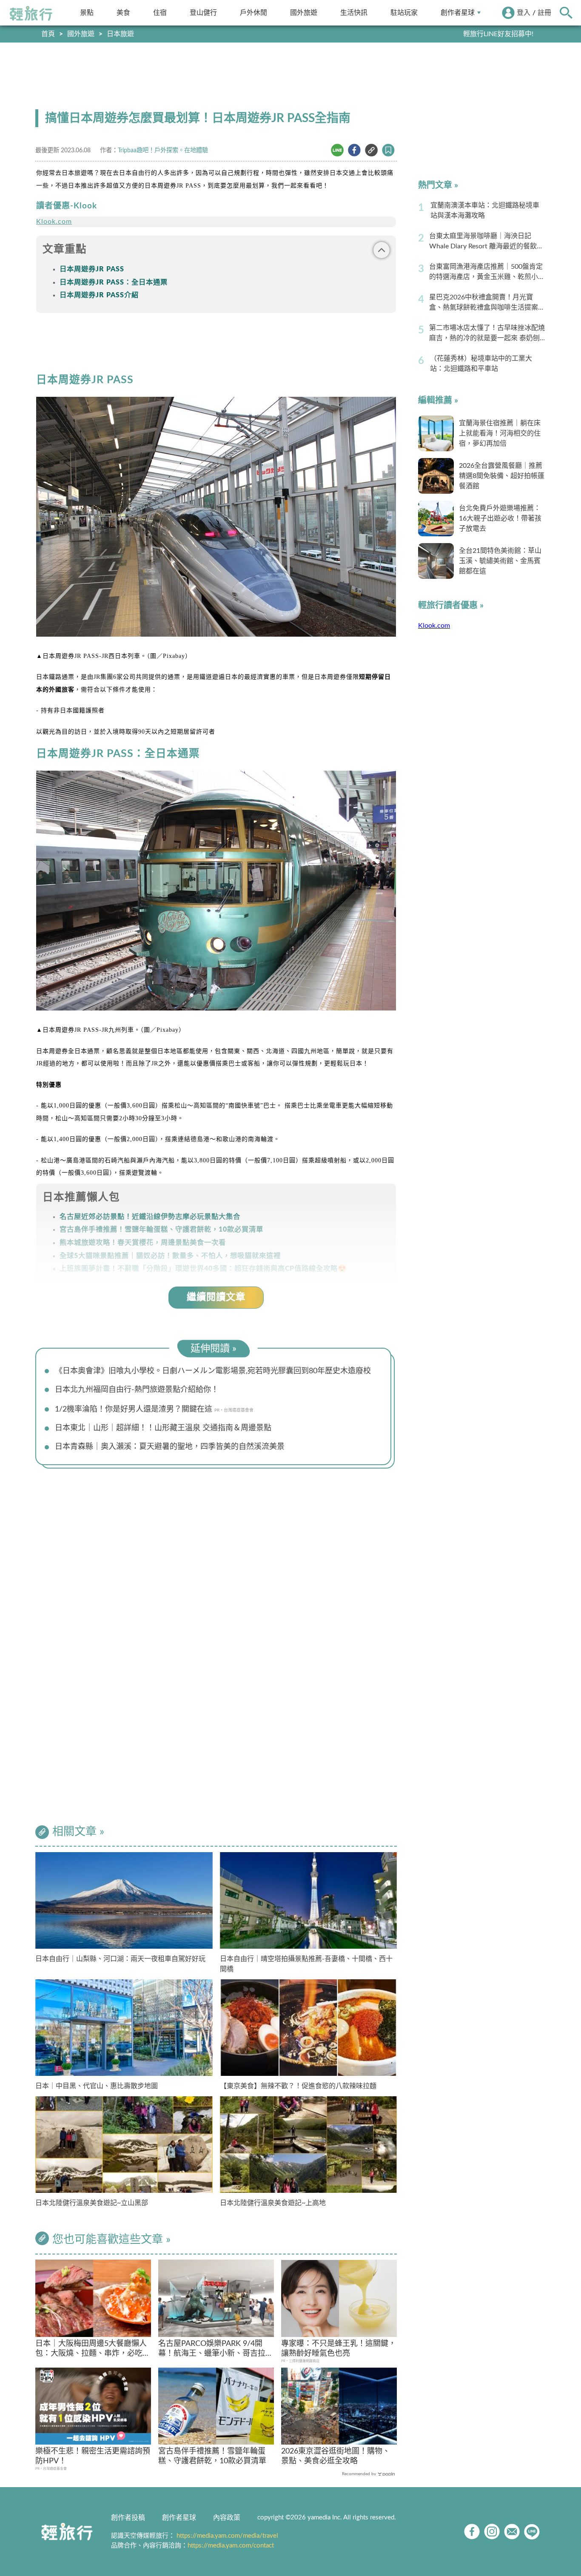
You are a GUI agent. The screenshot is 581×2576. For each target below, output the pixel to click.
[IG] (492, 2532)
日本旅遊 (120, 34)
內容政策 (227, 2518)
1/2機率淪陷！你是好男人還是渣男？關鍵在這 (134, 1409)
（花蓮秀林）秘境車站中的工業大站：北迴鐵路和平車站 (481, 364)
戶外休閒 (253, 13)
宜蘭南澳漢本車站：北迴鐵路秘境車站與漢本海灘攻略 (485, 211)
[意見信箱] (512, 2532)
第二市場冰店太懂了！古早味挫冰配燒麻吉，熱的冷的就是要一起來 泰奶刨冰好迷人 (487, 334)
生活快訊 (354, 13)
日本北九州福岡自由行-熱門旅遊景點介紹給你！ (137, 1390)
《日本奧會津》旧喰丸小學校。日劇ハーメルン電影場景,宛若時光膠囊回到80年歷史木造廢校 (213, 1371)
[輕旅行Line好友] (532, 2532)
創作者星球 (458, 13)
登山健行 (203, 13)
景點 (87, 13)
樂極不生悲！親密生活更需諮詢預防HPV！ (93, 2456)
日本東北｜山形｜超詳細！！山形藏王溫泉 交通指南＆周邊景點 (163, 1428)
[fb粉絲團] (472, 2532)
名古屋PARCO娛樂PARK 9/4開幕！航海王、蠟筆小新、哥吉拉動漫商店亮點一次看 (216, 2350)
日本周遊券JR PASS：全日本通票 (114, 282)
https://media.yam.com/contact (231, 2546)
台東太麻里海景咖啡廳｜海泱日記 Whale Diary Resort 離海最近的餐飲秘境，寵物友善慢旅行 (486, 242)
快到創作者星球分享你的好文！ (486, 34)
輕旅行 (31, 14)
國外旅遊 (304, 13)
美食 (123, 13)
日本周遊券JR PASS (92, 269)
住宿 (160, 13)
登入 (524, 13)
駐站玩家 (404, 13)
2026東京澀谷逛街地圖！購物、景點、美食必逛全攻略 (336, 2456)
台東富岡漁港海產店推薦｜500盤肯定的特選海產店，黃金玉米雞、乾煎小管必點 (487, 273)
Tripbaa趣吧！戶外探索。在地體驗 (163, 150)
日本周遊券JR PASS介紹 (99, 295)
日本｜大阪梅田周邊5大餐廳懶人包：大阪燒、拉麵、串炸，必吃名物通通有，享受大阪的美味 (93, 2350)
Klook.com (54, 222)
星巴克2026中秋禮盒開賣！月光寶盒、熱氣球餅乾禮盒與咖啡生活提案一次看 (487, 303)
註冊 (544, 13)
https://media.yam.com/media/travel (227, 2536)
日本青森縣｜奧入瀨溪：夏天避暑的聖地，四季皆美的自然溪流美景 (170, 1447)
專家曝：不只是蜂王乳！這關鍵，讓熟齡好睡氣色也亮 (339, 2349)
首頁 (48, 34)
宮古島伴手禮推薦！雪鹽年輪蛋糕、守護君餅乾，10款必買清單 (212, 2456)
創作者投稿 (128, 2518)
